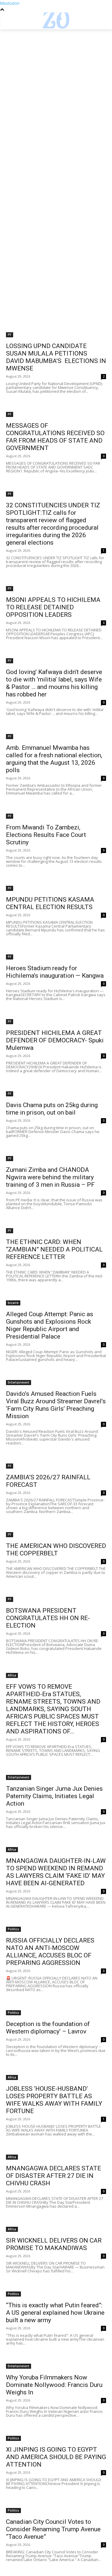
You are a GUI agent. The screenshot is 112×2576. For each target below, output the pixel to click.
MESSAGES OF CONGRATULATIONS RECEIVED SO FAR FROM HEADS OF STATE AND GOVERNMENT (55, 437)
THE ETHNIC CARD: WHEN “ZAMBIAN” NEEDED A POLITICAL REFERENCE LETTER (54, 1249)
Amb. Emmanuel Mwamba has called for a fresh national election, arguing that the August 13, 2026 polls (54, 759)
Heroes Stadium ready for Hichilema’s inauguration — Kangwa (55, 972)
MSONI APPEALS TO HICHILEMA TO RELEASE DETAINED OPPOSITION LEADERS (53, 607)
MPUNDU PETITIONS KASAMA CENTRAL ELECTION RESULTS (50, 903)
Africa (12, 1675)
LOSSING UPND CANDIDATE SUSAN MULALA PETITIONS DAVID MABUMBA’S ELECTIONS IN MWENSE (56, 357)
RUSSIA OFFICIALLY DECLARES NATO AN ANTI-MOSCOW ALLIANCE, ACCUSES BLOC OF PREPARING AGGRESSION (50, 1952)
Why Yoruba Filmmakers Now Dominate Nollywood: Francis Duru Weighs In (54, 2385)
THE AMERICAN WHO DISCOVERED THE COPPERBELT (56, 1550)
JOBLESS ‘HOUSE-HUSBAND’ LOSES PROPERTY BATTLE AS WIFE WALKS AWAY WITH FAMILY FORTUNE (54, 2100)
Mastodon (10, 3)
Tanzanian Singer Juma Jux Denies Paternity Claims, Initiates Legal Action (54, 1796)
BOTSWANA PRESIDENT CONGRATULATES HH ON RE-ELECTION (48, 1618)
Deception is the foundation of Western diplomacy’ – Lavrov (48, 2028)
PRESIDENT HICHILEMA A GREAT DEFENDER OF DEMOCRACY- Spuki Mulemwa (55, 1040)
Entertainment (19, 1382)
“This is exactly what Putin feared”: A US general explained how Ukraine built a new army (55, 2313)
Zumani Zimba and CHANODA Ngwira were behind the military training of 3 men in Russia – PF (50, 1177)
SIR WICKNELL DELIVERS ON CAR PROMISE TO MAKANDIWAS (54, 2244)
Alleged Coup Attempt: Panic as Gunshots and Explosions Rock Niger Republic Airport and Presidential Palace (50, 1325)
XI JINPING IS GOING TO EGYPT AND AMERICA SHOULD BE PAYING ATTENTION (56, 2457)
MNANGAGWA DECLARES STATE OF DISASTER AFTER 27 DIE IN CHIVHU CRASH (53, 2176)
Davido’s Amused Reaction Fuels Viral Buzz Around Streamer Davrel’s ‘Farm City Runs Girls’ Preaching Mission (56, 1405)
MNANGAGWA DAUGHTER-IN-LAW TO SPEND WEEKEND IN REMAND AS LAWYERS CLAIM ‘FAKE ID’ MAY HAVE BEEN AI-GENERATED (56, 1872)
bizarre (13, 1303)
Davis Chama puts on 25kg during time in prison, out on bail (52, 1109)
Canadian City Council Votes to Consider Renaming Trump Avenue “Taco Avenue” (53, 2529)
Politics (13, 1929)
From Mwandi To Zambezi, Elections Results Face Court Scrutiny (46, 835)
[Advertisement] (56, 88)
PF (10, 335)
